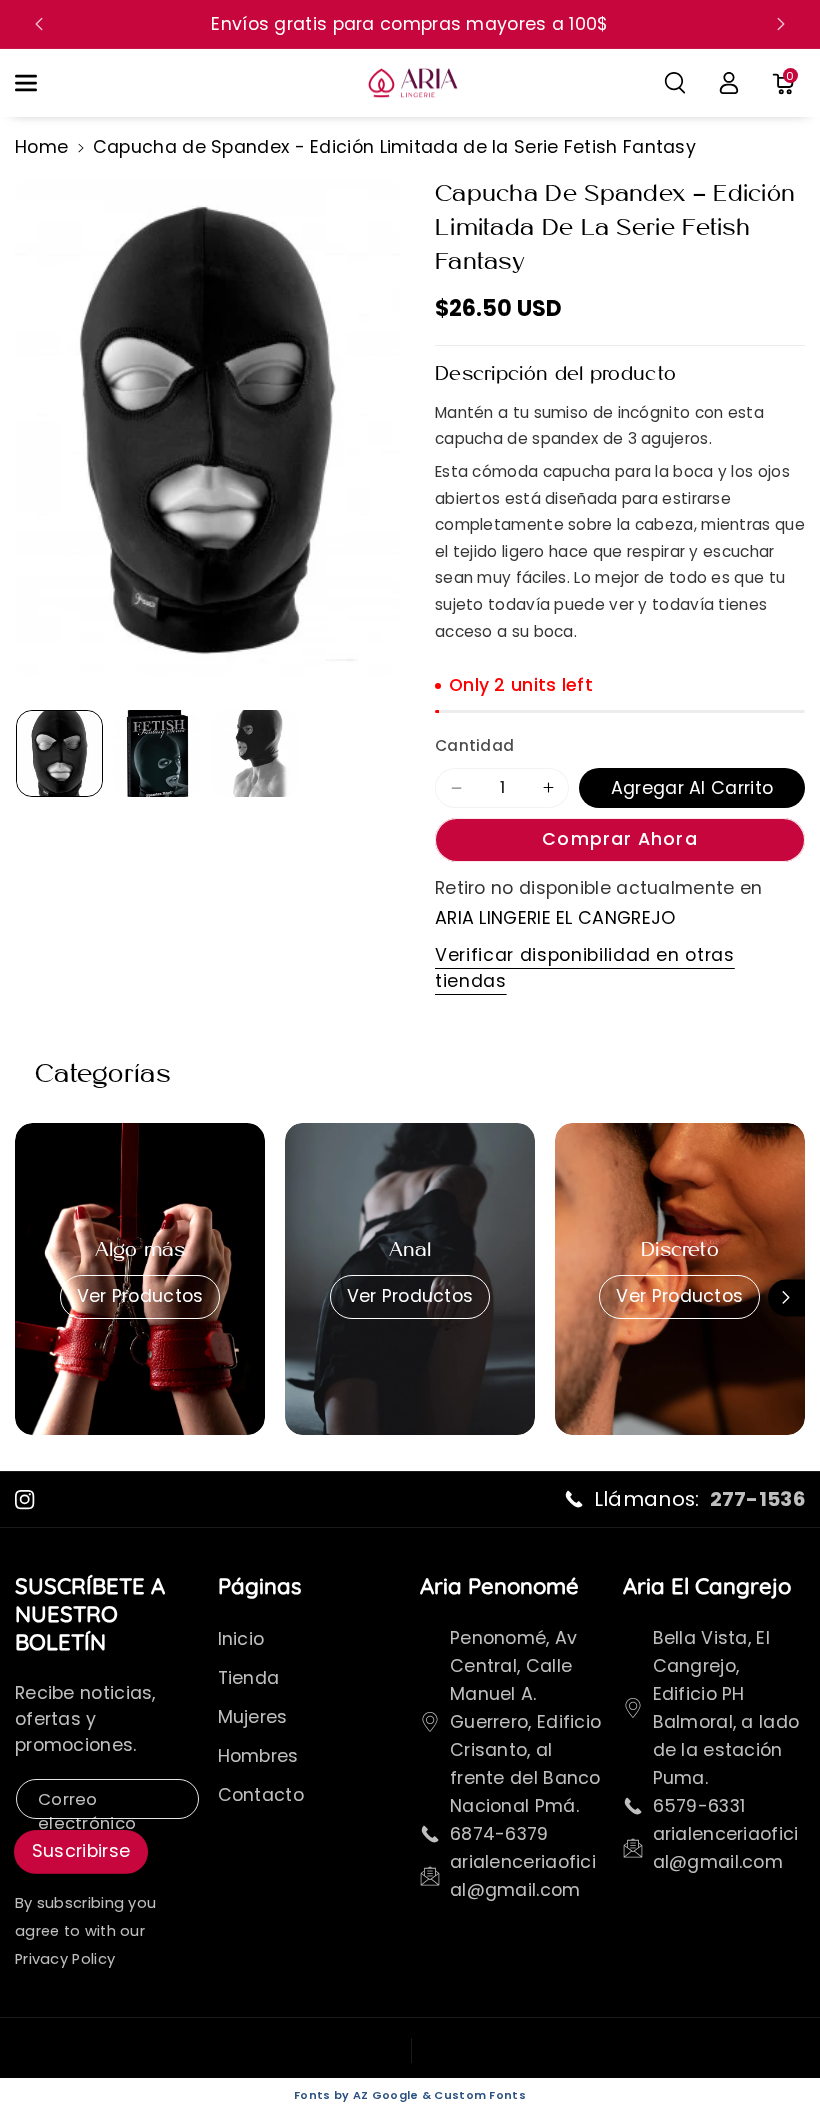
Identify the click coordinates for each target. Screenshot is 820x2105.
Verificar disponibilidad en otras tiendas (585, 968)
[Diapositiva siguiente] (781, 24)
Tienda (249, 1678)
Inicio (241, 1639)
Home (41, 147)
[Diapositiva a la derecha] (786, 1297)
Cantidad (474, 745)
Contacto (261, 1795)
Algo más (140, 1251)
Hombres (258, 1756)
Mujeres (253, 1717)
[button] (37, 83)
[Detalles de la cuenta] (729, 83)
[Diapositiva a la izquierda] (33, 1297)
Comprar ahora (619, 839)
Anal (410, 1251)
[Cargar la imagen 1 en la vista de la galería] (59, 753)
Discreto (680, 1251)
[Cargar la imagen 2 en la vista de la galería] (157, 753)
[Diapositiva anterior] (39, 24)
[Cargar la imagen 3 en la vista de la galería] (255, 753)
